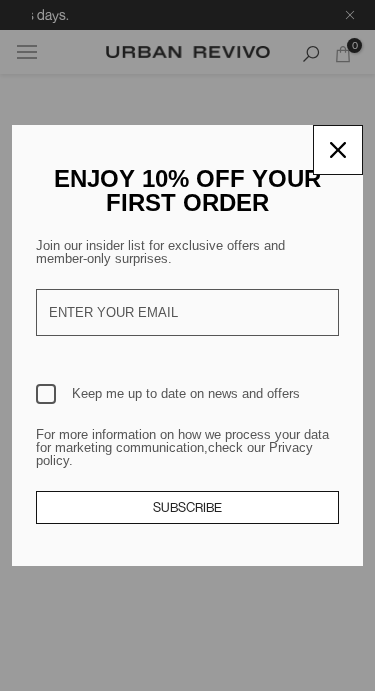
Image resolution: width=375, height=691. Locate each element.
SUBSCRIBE (187, 507)
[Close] (338, 150)
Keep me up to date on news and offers (186, 393)
